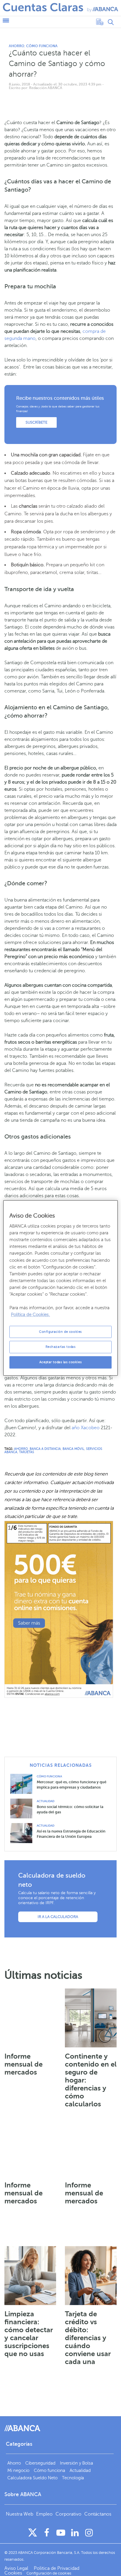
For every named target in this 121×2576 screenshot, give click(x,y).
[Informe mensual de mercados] (30, 2018)
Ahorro (17, 46)
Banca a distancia (45, 1449)
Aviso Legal (17, 2568)
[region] (60, 1288)
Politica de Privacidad (57, 2568)
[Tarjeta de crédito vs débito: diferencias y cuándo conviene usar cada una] (91, 2276)
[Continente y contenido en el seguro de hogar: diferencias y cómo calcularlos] (91, 2018)
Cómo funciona (42, 46)
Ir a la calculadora (58, 1917)
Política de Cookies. (30, 1315)
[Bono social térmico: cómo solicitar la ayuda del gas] (23, 1808)
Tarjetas (27, 1452)
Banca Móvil (73, 1449)
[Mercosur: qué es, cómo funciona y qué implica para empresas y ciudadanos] (23, 1783)
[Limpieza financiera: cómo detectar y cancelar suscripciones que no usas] (30, 2276)
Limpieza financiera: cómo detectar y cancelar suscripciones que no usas (29, 2334)
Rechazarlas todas (61, 1347)
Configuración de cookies (60, 1332)
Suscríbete (36, 422)
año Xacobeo (86, 1428)
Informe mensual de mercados (23, 2064)
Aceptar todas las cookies (60, 1362)
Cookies (13, 2573)
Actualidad (46, 1801)
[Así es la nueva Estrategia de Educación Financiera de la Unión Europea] (23, 1833)
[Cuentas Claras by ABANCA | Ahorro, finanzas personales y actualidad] (60, 8)
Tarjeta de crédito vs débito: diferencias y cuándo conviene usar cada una (88, 2338)
